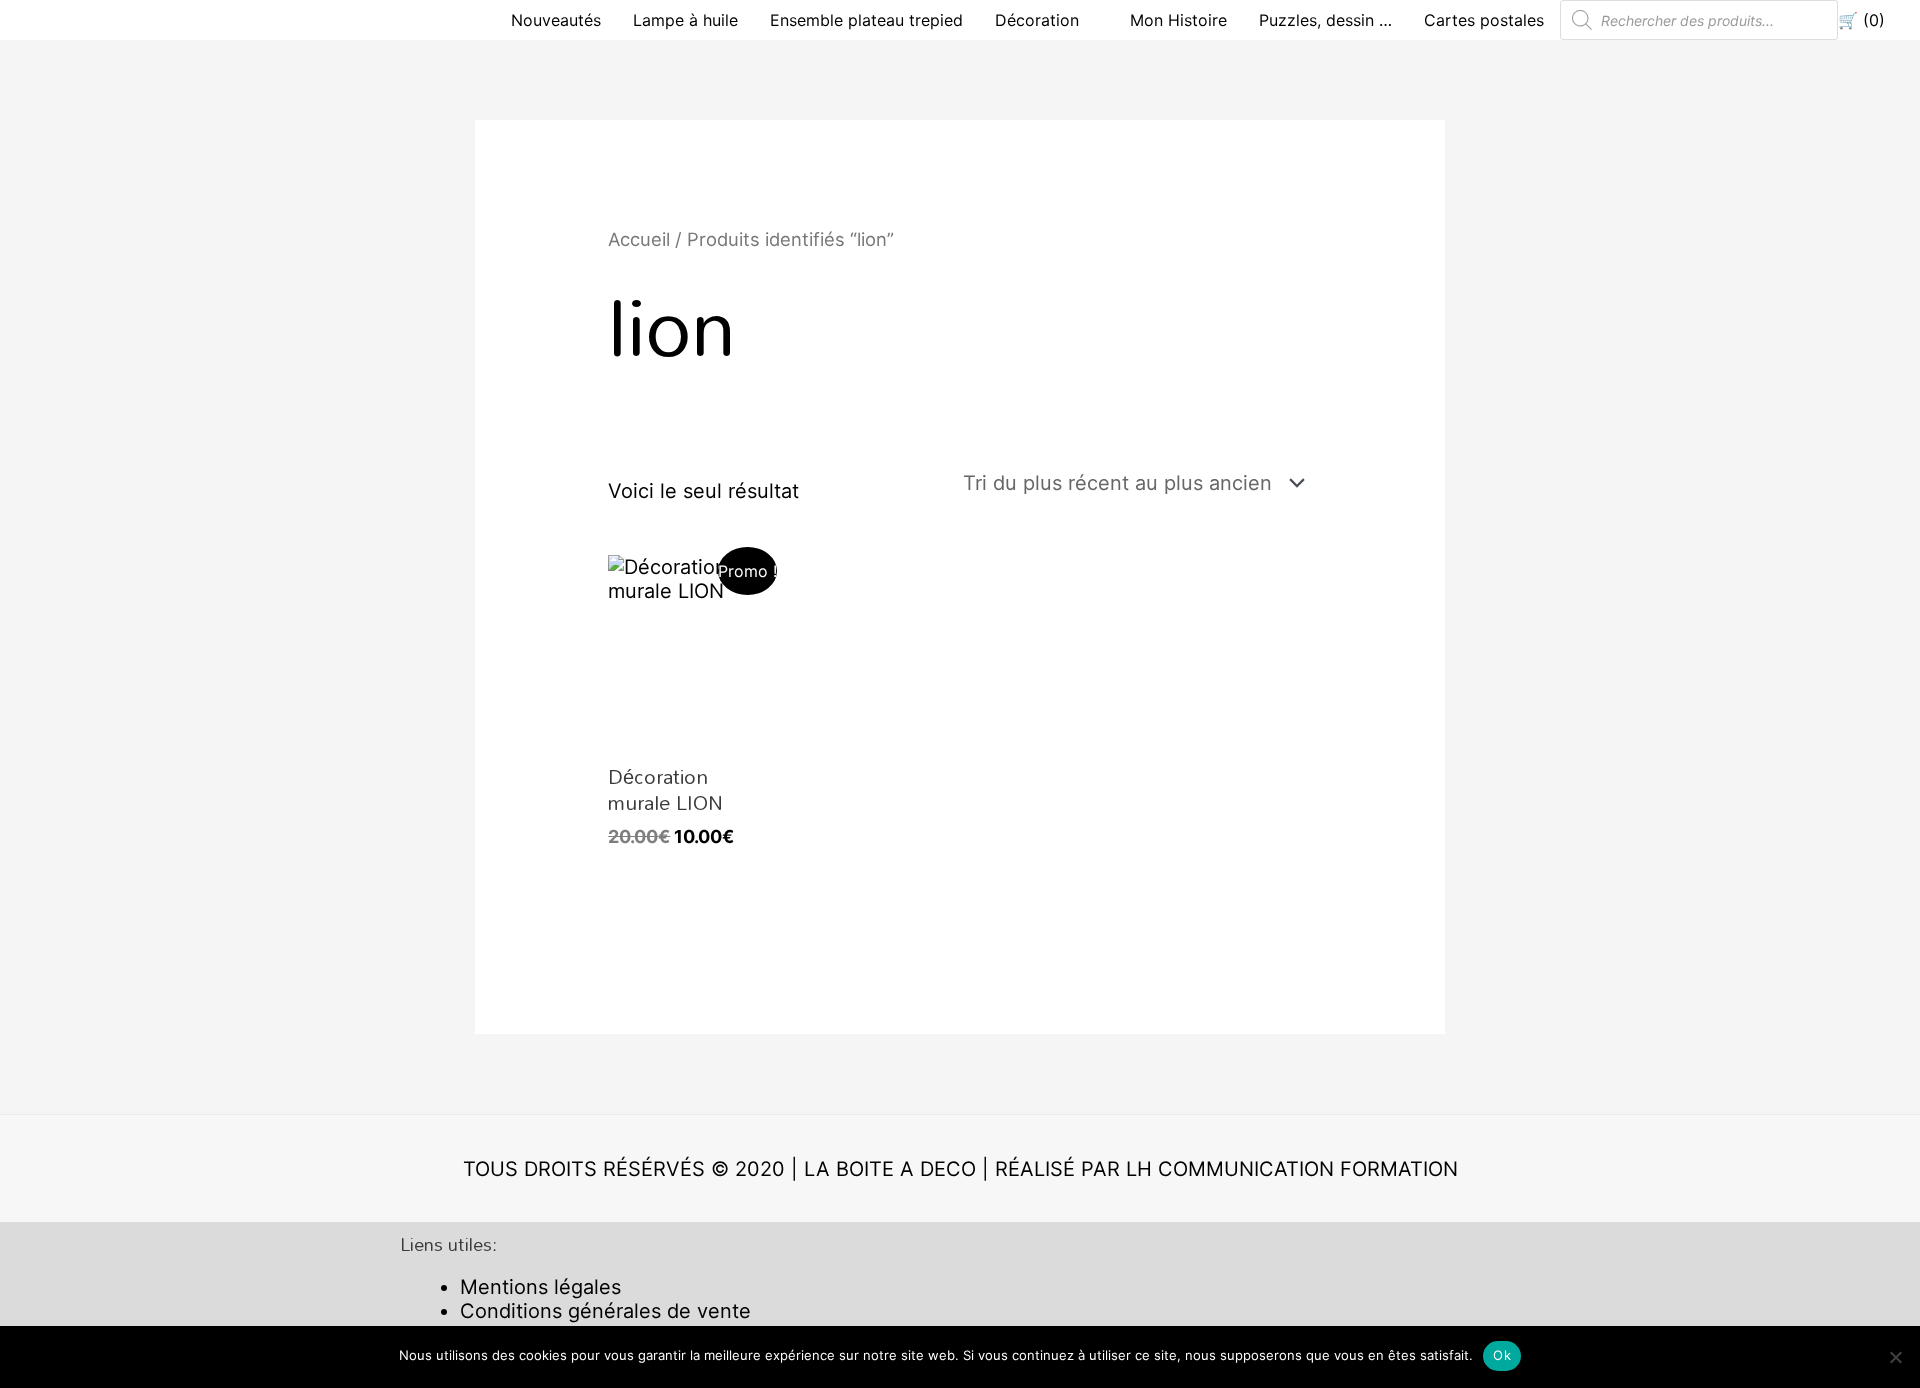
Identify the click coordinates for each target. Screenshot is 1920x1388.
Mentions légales (540, 1287)
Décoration (1037, 20)
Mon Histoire (1178, 20)
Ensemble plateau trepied (866, 20)
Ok (1502, 1355)
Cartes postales (1484, 20)
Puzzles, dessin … (1325, 20)
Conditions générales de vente (605, 1311)
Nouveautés (556, 20)
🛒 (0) (1861, 20)
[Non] (1895, 1357)
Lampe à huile (685, 20)
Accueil (639, 239)
